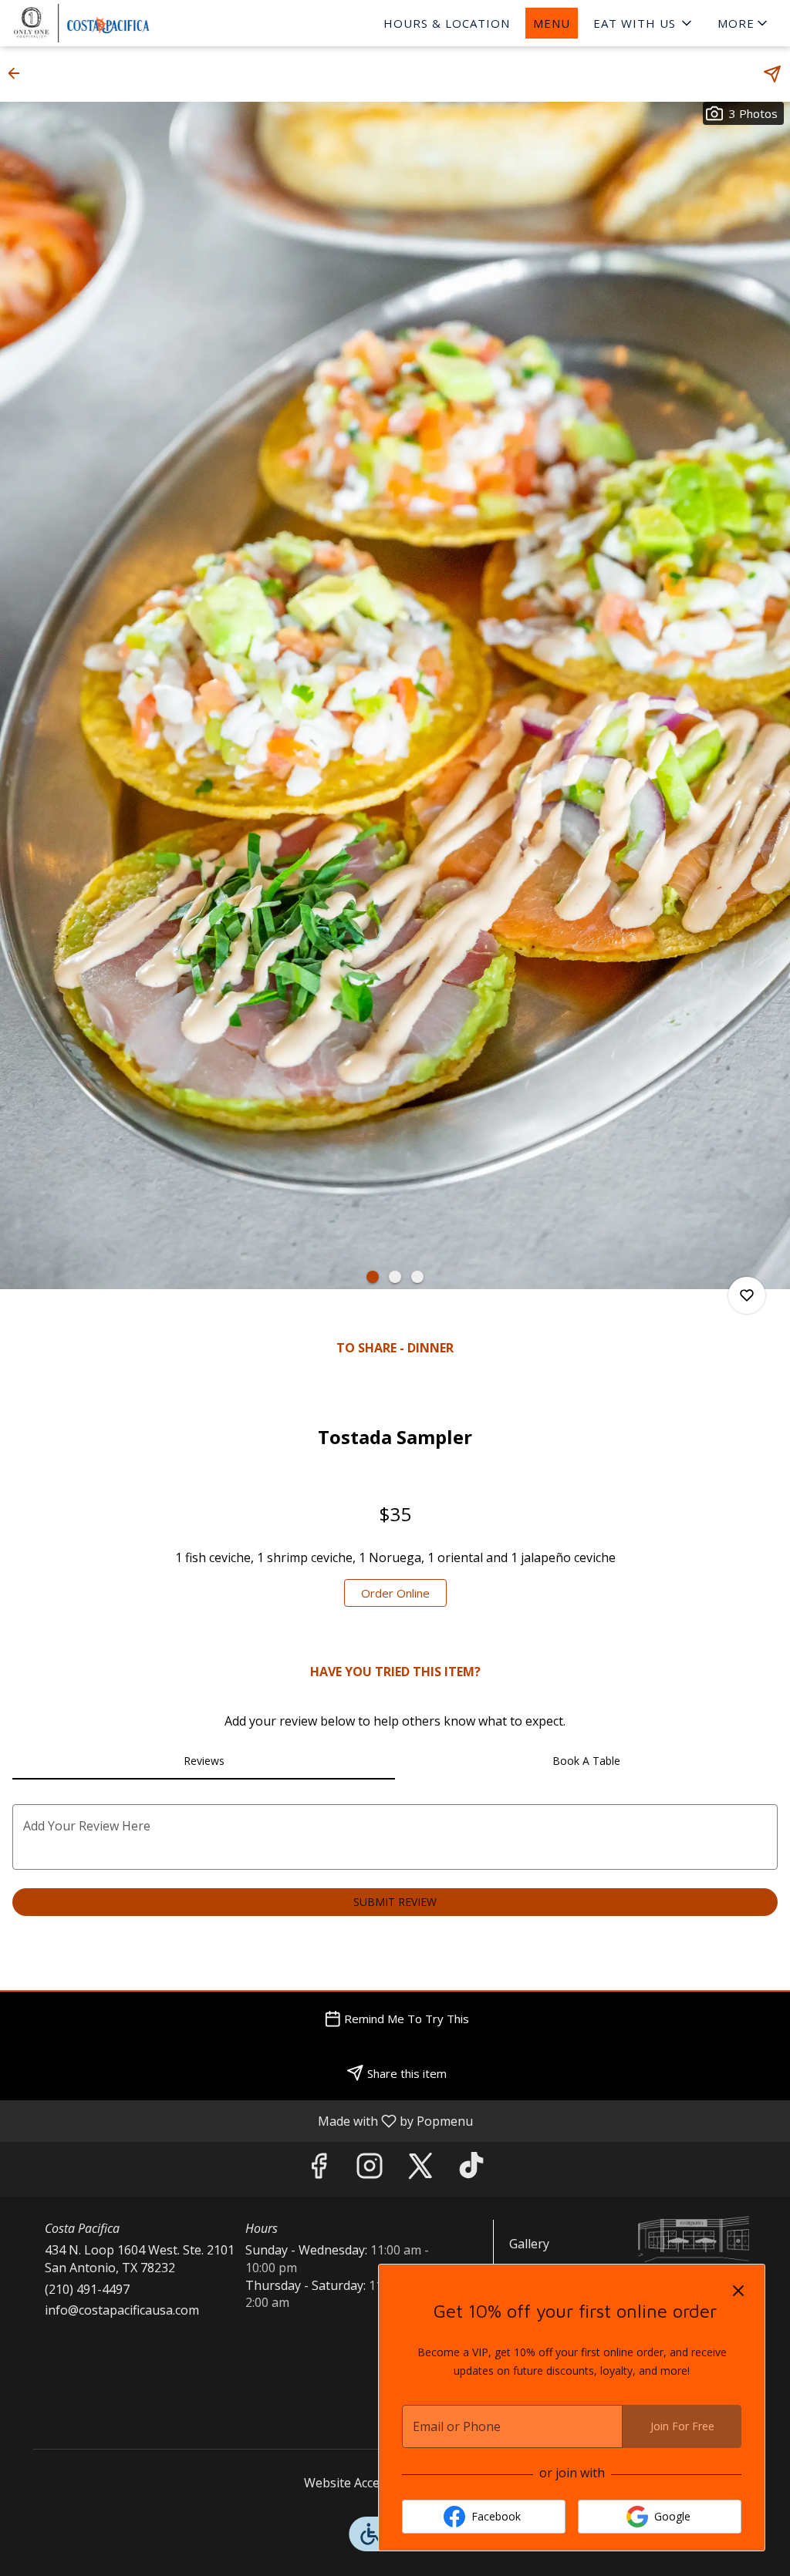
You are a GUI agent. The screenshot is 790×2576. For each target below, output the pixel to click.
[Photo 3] (417, 1277)
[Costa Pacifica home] (128, 23)
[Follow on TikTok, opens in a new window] (471, 2169)
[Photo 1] (373, 1277)
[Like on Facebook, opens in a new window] (319, 2169)
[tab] (204, 1761)
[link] (395, 1593)
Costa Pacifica (694, 2239)
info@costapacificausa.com (122, 2310)
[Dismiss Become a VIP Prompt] (738, 2291)
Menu (552, 23)
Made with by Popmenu (242, 2120)
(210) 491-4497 (87, 2289)
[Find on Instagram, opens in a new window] (370, 2169)
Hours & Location (447, 23)
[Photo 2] (395, 1277)
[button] (644, 23)
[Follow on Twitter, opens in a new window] (420, 2169)
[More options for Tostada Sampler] (747, 1295)
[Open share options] (772, 74)
